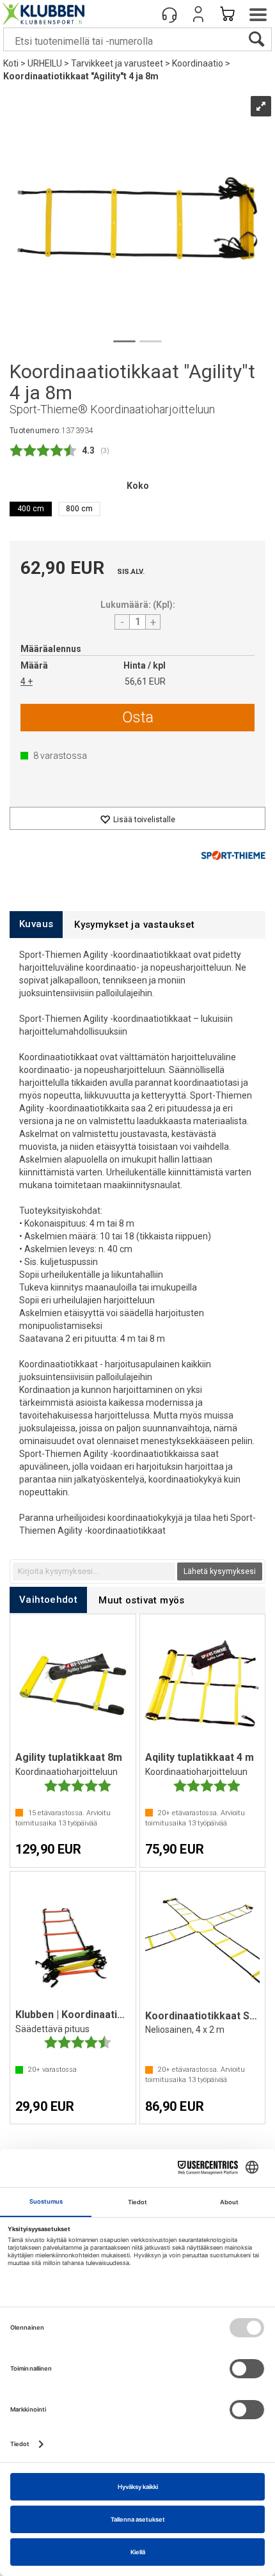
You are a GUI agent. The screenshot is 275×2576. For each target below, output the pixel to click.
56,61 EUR (145, 681)
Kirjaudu (198, 14)
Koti (11, 63)
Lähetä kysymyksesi (220, 1571)
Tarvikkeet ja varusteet (117, 63)
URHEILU (45, 63)
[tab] (36, 924)
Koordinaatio (198, 63)
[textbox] (94, 1571)
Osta (138, 717)
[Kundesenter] (169, 14)
